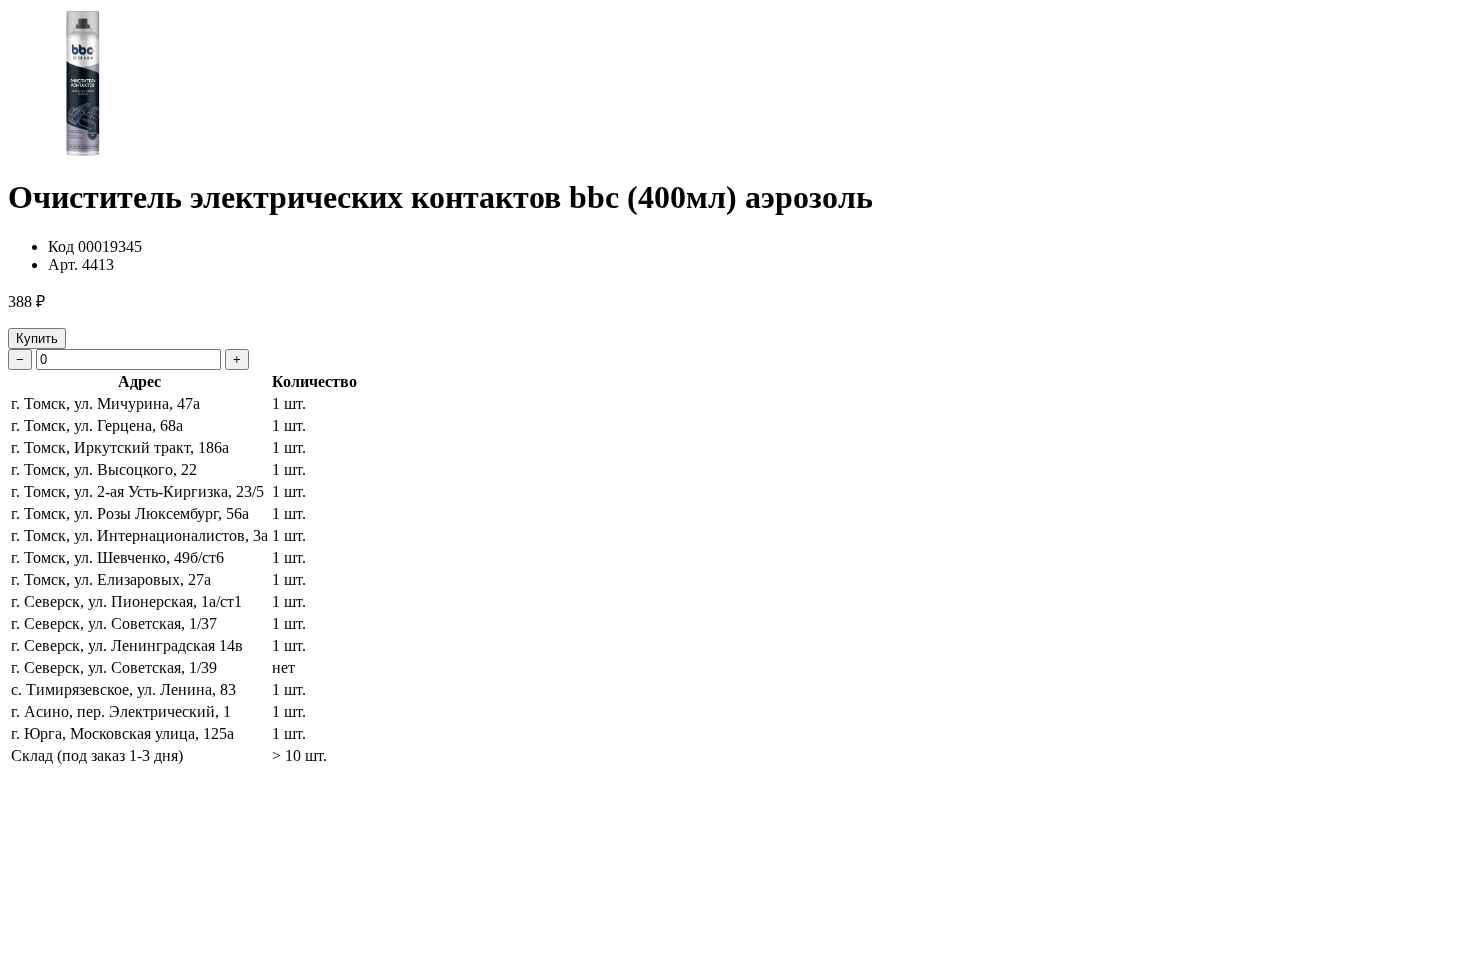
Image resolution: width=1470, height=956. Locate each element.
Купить (37, 338)
